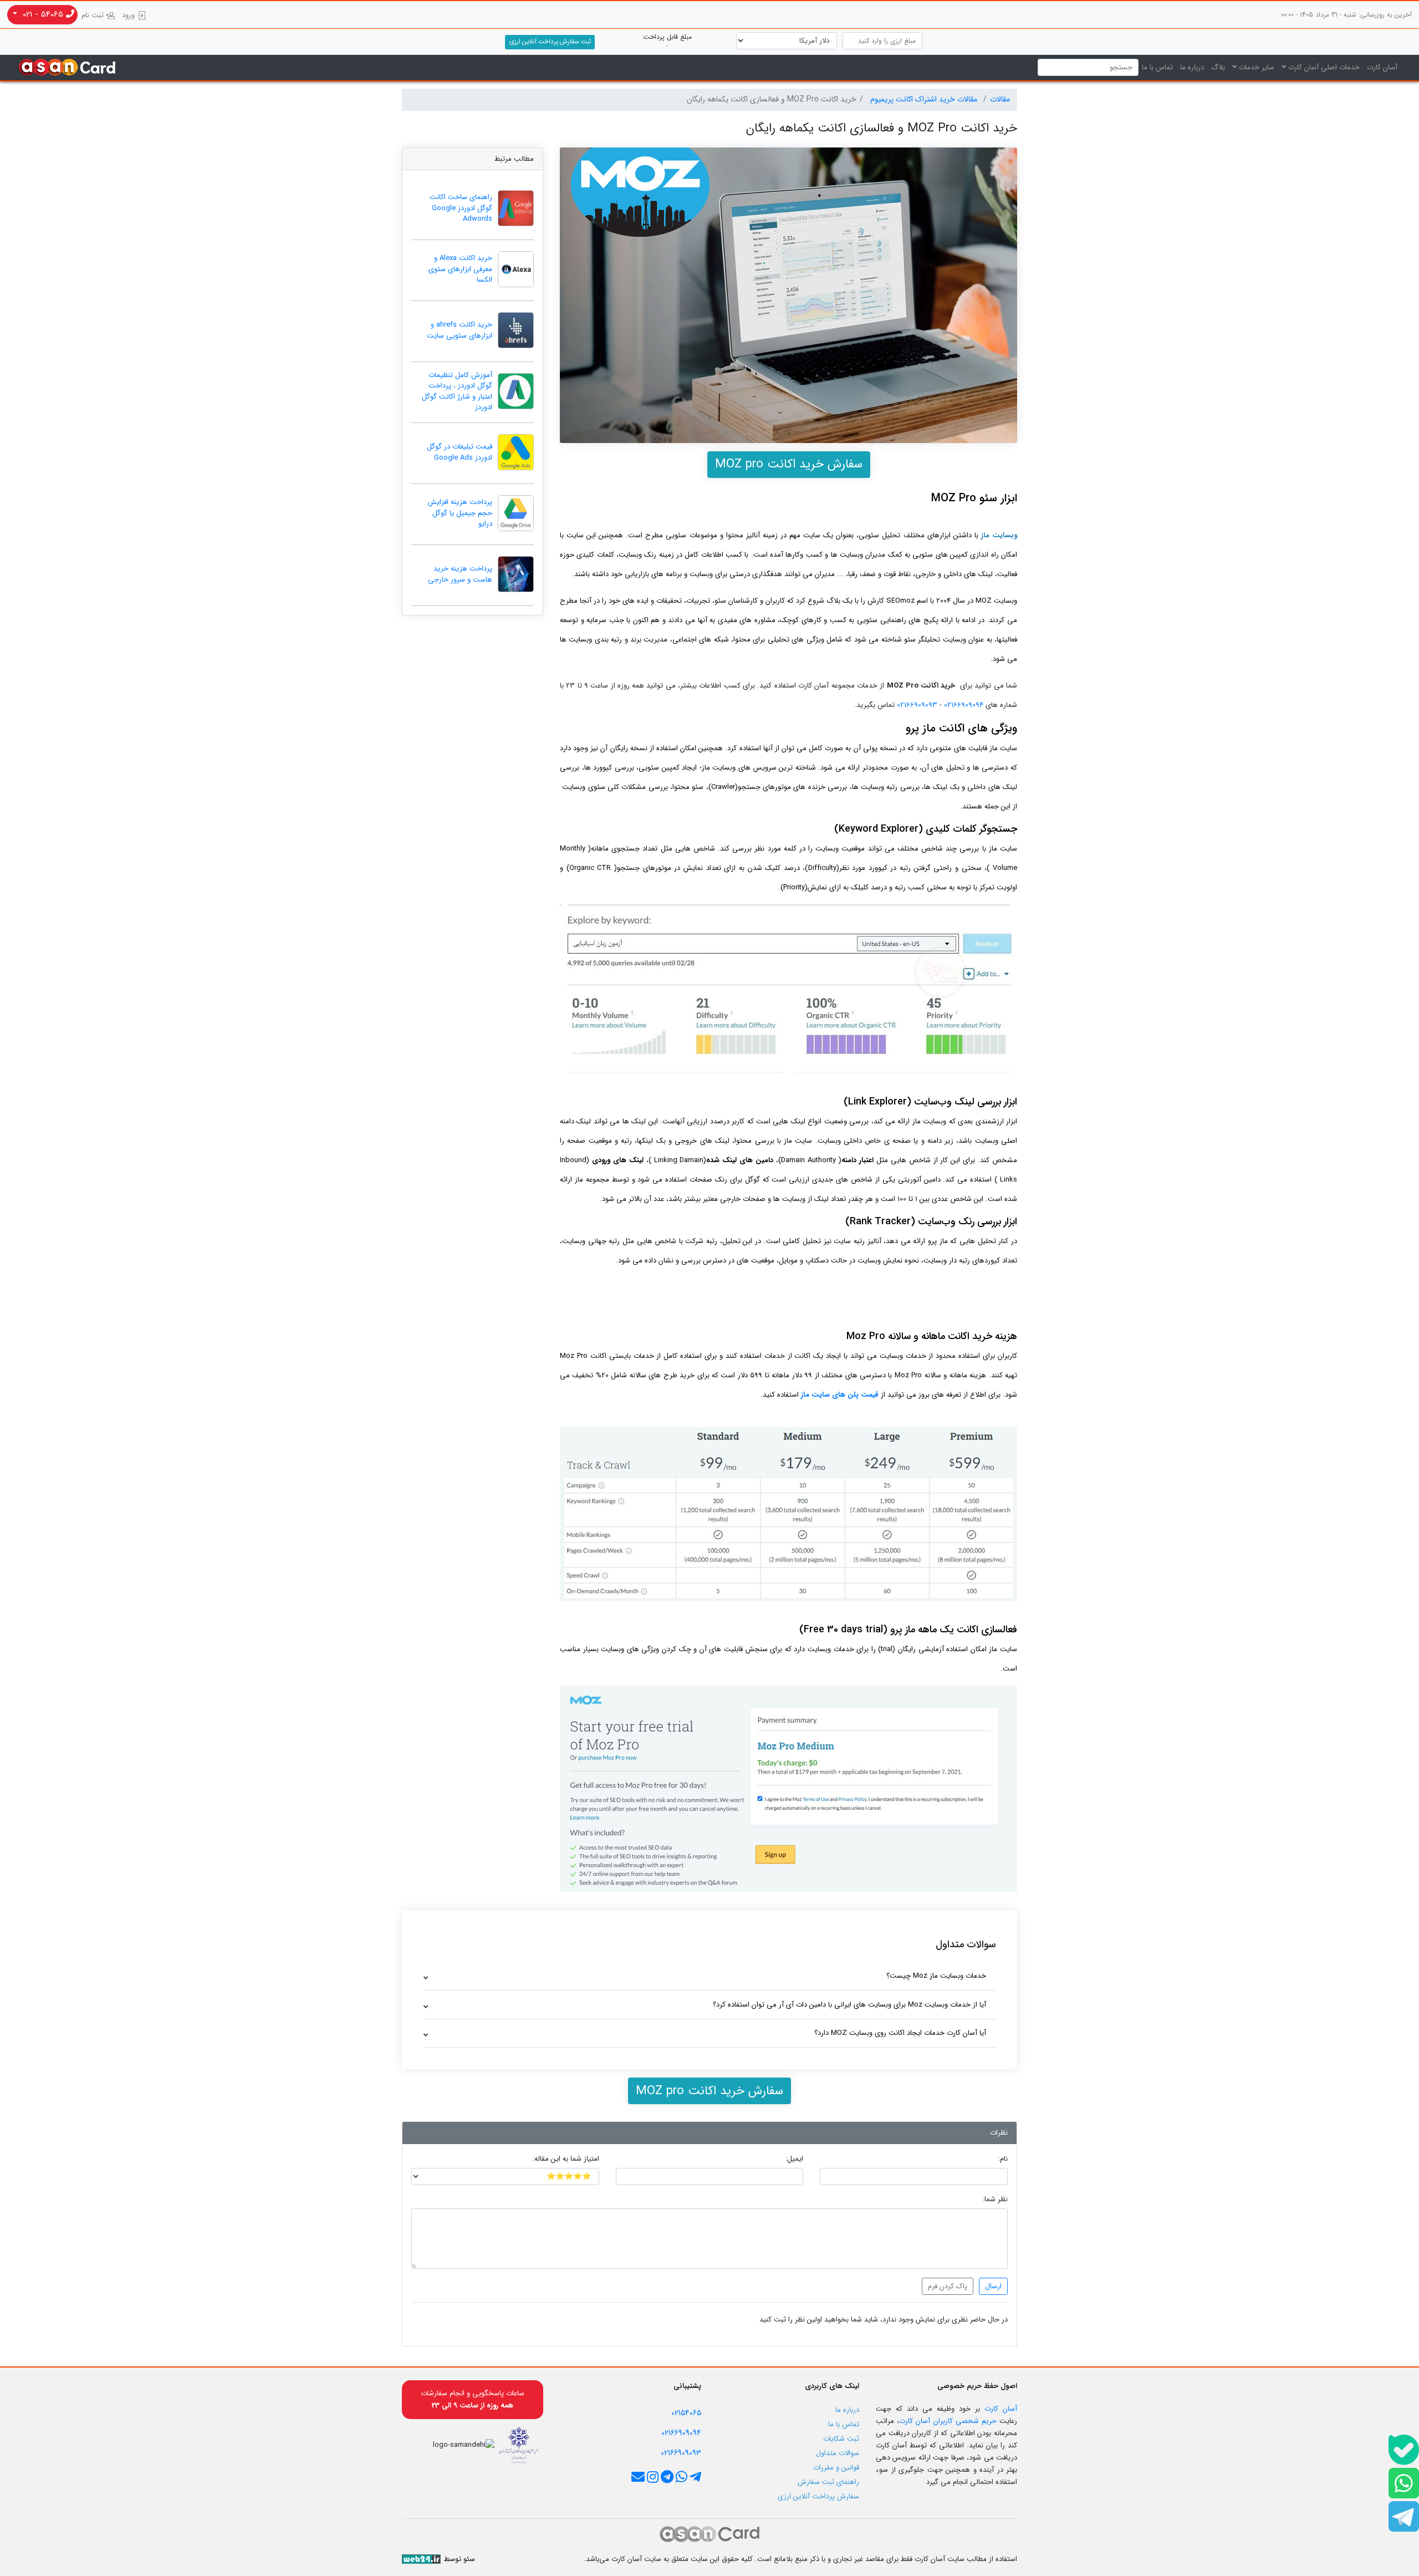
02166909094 (963, 705)
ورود (129, 15)
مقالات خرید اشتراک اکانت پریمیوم (925, 99)
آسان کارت (1382, 67)
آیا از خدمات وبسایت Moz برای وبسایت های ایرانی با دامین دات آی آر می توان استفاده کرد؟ (849, 2005)
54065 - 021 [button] (43, 14)
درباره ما (1192, 67)
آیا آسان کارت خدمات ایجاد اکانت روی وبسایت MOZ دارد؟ (900, 2033)
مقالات (1000, 99)
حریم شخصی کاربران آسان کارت (948, 2421)
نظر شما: (995, 2200)
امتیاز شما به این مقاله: (566, 2159)
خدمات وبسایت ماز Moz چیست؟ (936, 1976)
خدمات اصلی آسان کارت (1323, 67)
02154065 (686, 2413)
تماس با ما (1157, 67)
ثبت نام (94, 15)
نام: (1003, 2159)
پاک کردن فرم (948, 2286)
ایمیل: (794, 2159)
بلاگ (1218, 67)
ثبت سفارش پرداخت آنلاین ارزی (550, 42)
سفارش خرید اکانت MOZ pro (789, 464)
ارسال (993, 2286)
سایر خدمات (1255, 67)
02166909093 (916, 705)
